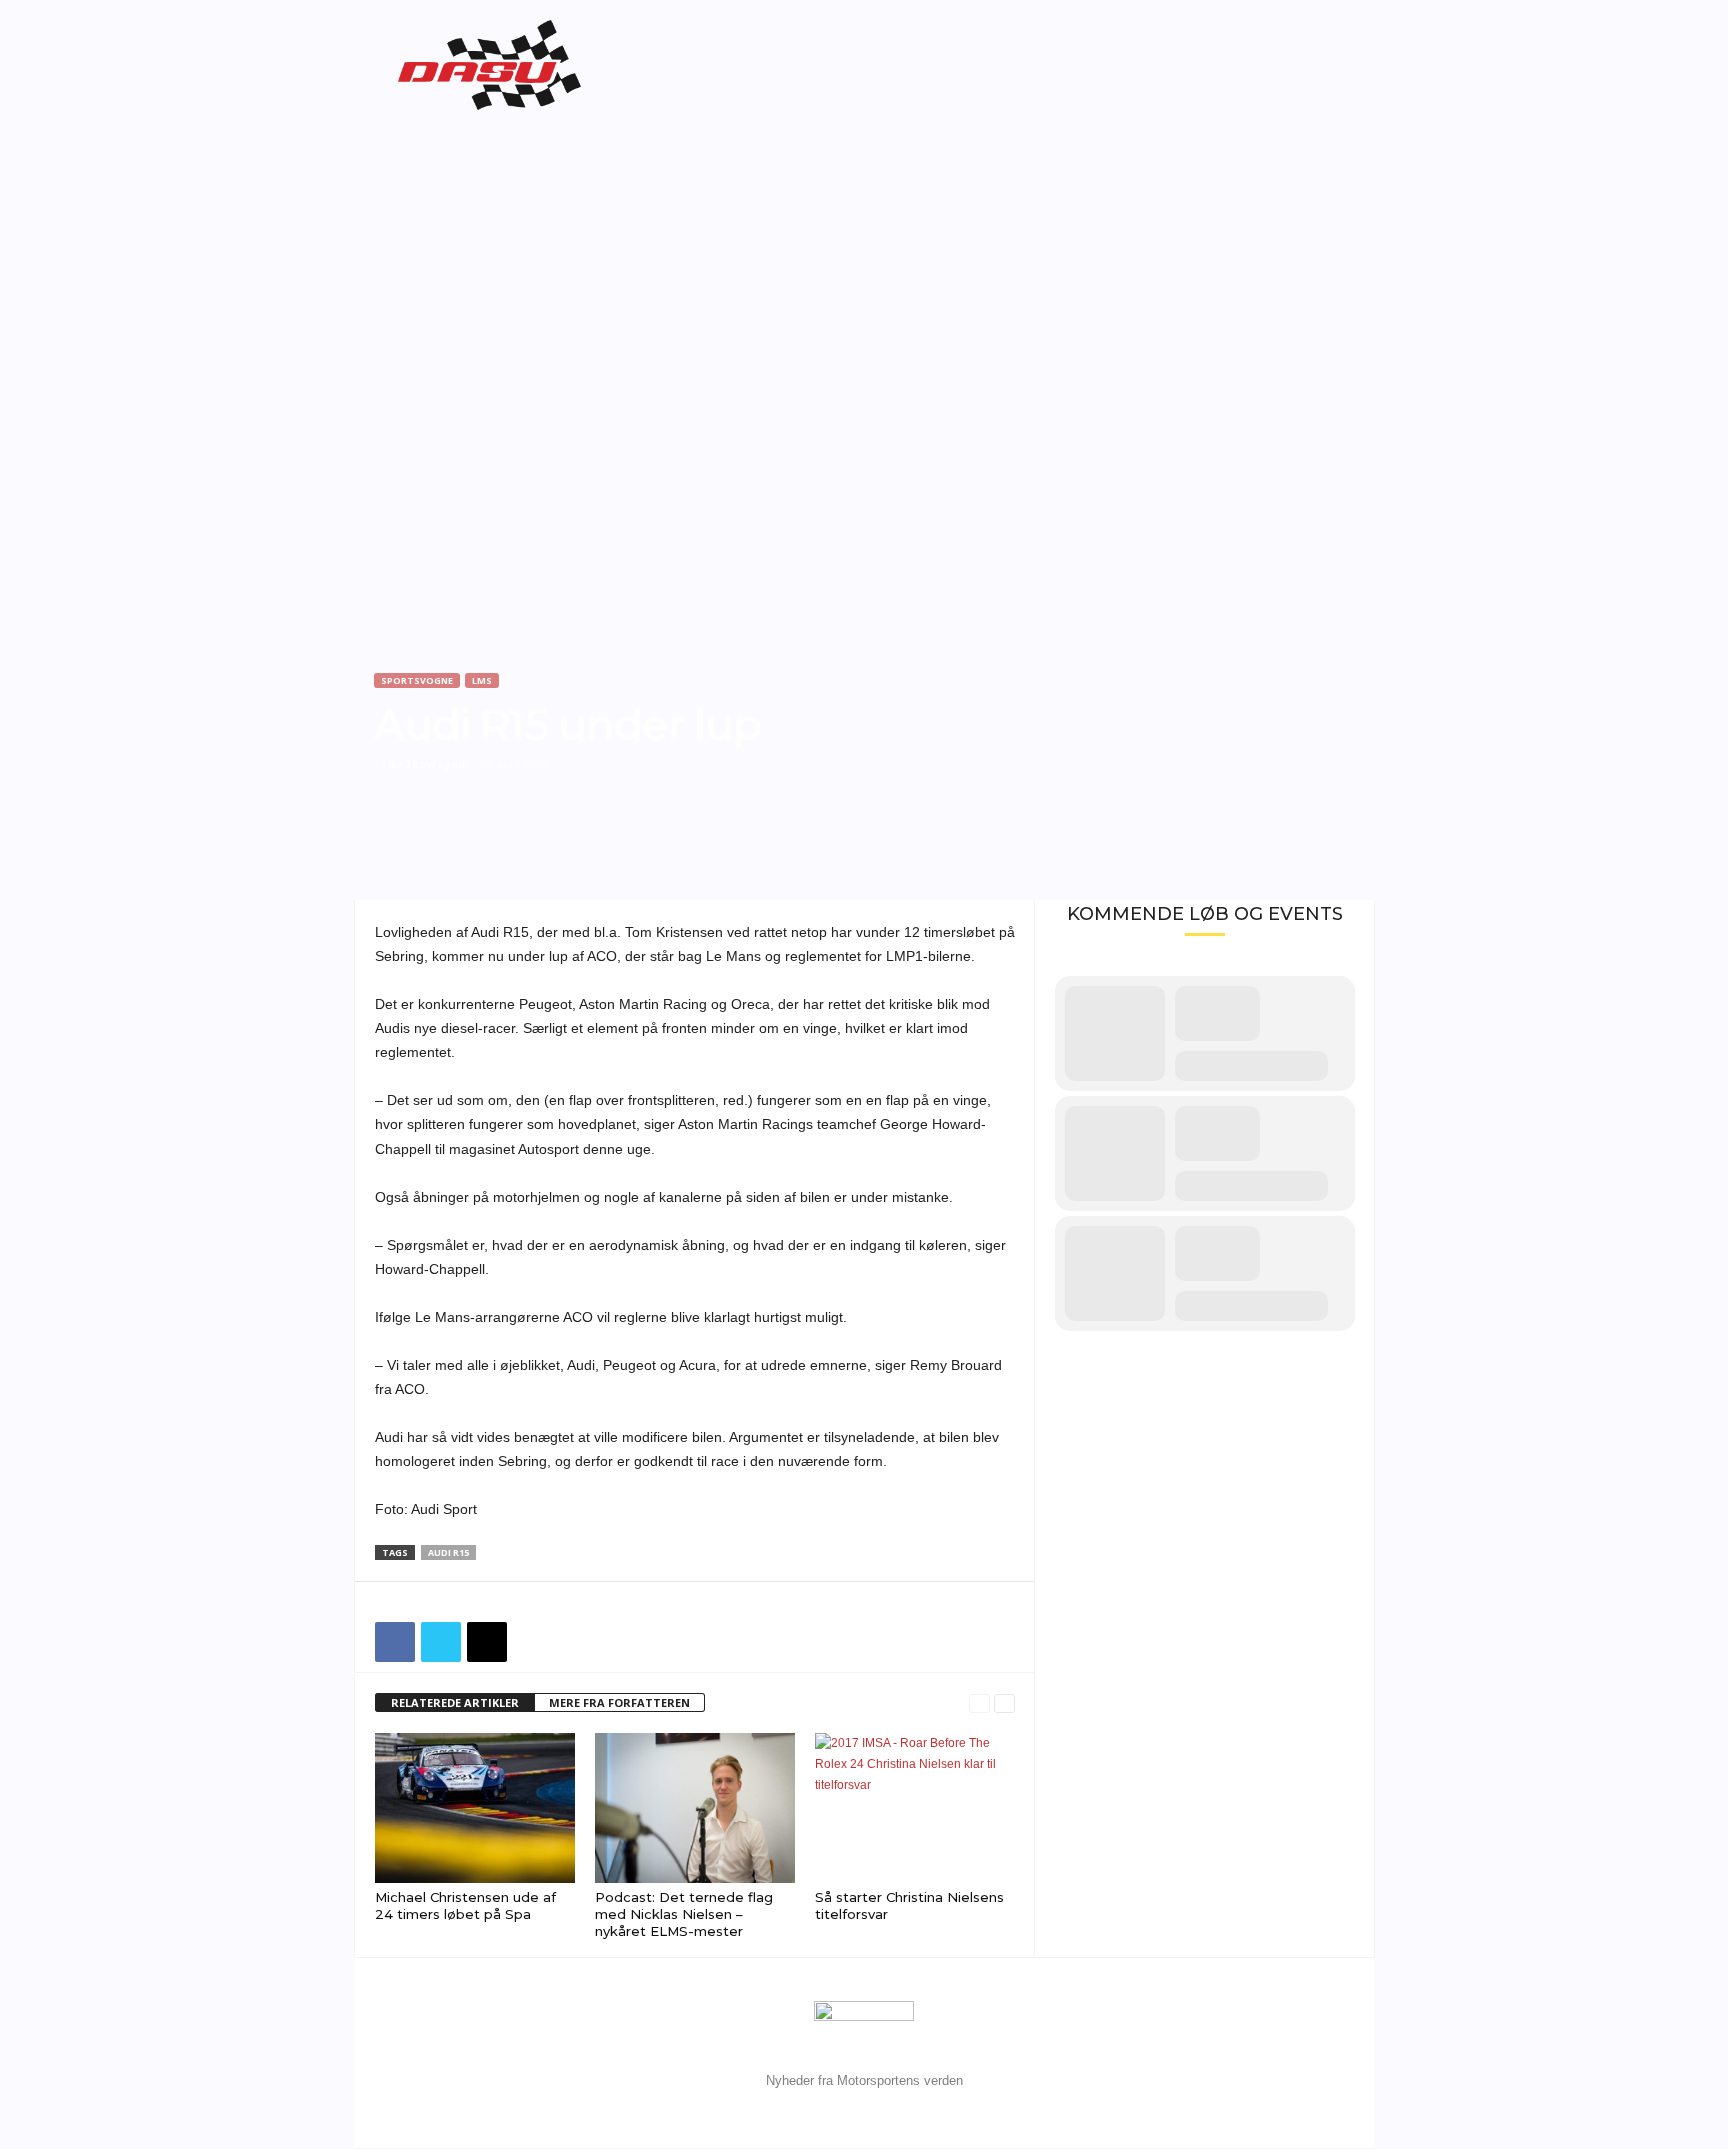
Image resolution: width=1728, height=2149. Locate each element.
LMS (482, 680)
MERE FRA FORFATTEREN (619, 1702)
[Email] (487, 1642)
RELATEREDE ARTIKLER (455, 1702)
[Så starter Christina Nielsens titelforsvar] (915, 1808)
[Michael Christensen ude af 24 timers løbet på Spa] (475, 1808)
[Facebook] (395, 1642)
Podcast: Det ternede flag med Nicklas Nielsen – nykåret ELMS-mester (684, 1914)
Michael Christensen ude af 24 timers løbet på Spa (465, 1905)
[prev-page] (979, 1703)
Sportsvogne (417, 680)
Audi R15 (448, 1552)
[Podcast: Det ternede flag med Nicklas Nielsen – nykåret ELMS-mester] (695, 1808)
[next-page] (1004, 1703)
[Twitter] (441, 1642)
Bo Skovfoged (427, 763)
